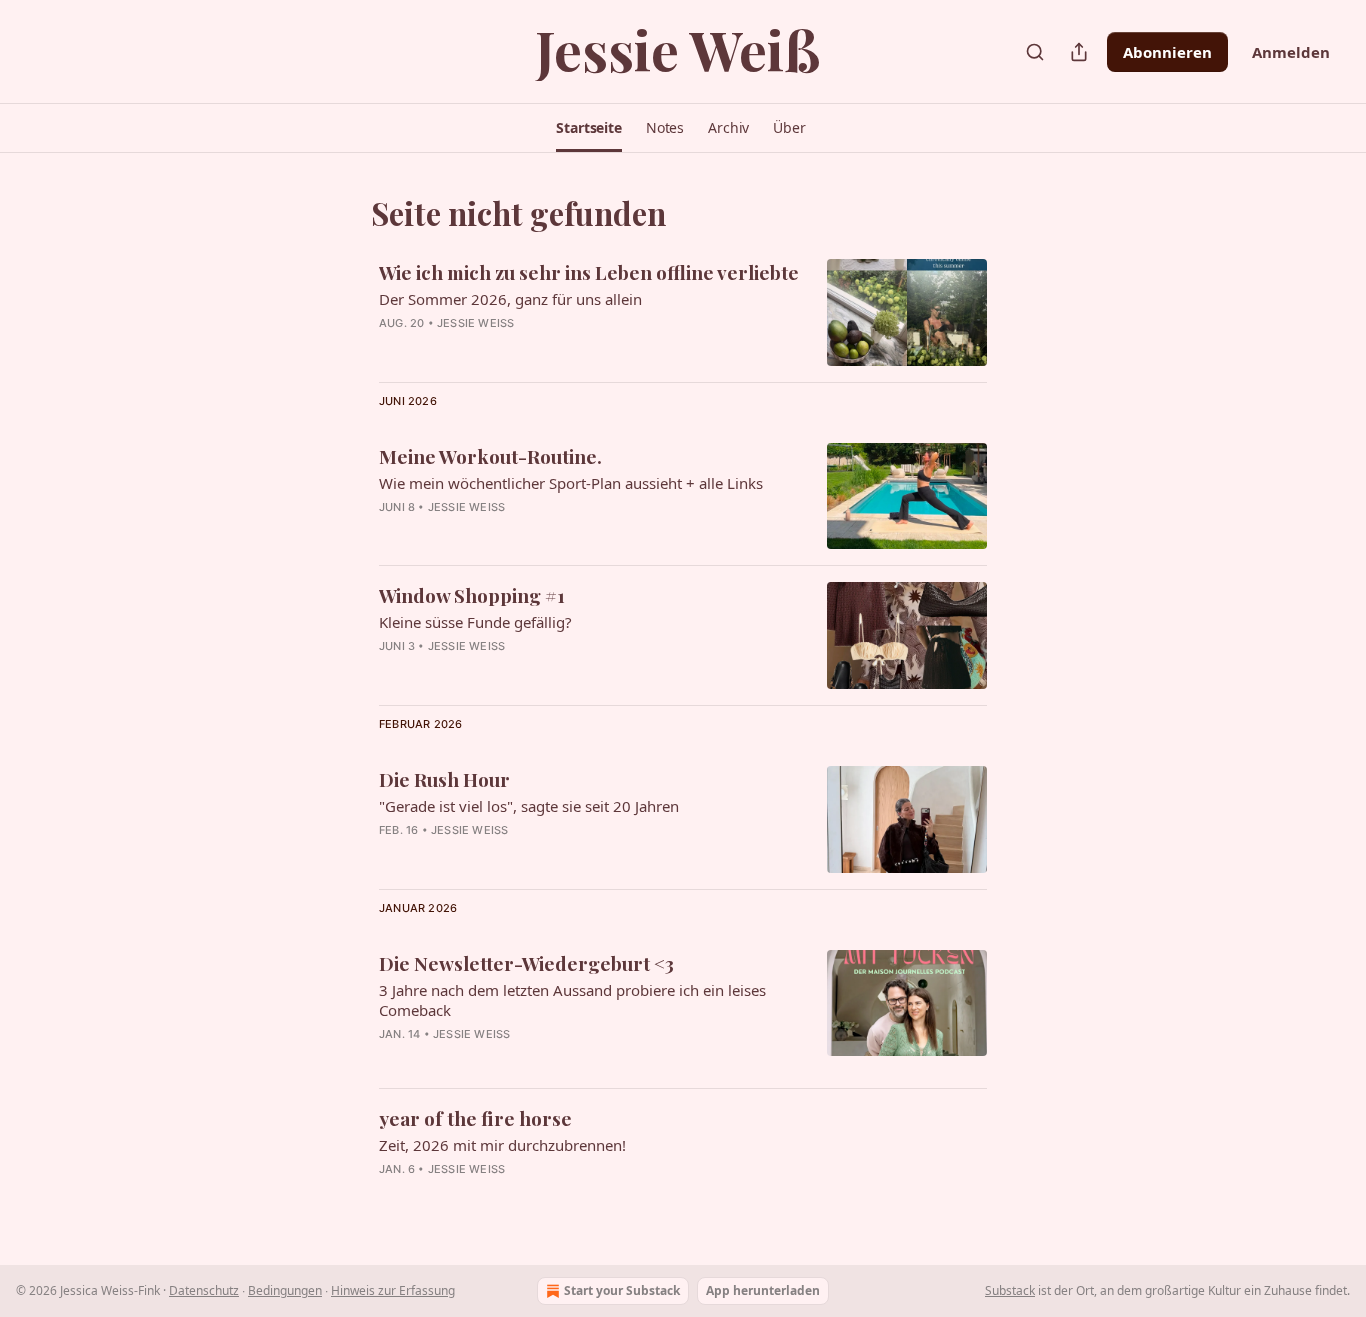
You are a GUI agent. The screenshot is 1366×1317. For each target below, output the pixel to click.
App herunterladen (763, 1290)
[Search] (1035, 52)
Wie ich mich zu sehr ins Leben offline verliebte (589, 272)
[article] (683, 312)
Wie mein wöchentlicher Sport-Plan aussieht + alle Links (571, 483)
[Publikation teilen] (1079, 52)
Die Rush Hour (444, 779)
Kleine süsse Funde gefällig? (475, 622)
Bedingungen (285, 1290)
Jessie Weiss (475, 323)
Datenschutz (204, 1290)
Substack (1010, 1290)
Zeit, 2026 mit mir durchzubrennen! (502, 1145)
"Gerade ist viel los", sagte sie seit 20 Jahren (529, 806)
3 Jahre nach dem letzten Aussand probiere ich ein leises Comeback (572, 1000)
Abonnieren (1167, 52)
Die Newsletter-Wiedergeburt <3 (526, 963)
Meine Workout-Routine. (490, 456)
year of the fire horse (475, 1118)
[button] (589, 128)
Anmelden (1291, 52)
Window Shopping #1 (472, 595)
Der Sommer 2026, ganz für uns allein (510, 299)
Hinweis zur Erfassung (393, 1290)
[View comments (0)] (538, 533)
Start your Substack (622, 1290)
